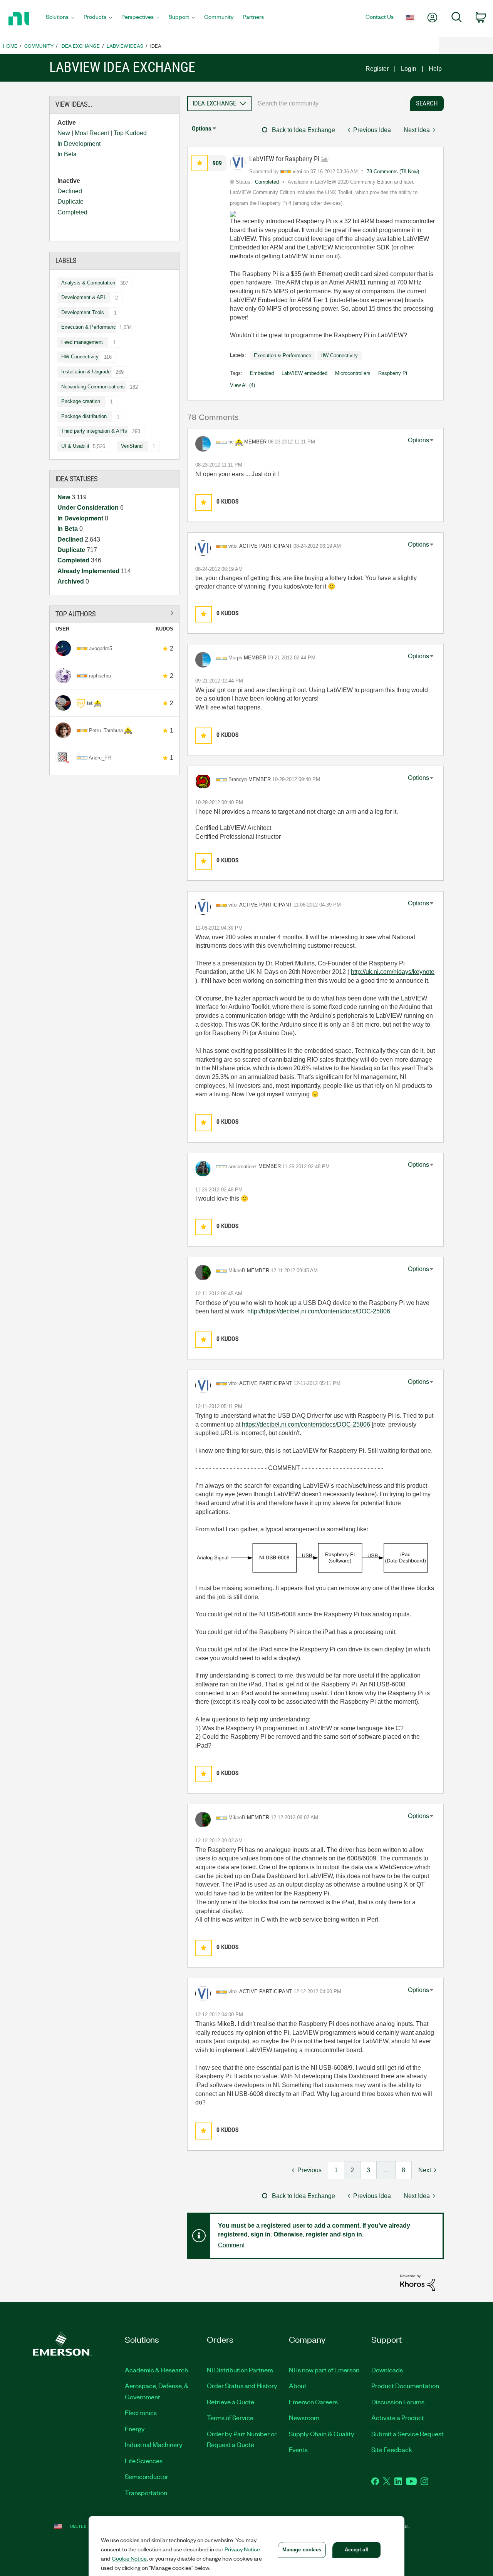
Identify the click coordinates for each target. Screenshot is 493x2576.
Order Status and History (242, 2385)
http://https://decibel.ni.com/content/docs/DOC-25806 (319, 1311)
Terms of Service (230, 2417)
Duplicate (70, 202)
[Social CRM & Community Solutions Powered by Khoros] (418, 2282)
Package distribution (84, 416)
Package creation (81, 401)
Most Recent (92, 133)
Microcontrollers (353, 373)
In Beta (67, 154)
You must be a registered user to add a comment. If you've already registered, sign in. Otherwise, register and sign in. (314, 2230)
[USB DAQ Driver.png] (312, 1558)
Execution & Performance (90, 327)
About (298, 2385)
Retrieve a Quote (231, 2402)
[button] (200, 163)
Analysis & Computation (88, 283)
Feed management (82, 342)
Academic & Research (156, 2370)
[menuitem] (60, 19)
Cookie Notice (129, 2558)
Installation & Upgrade (86, 372)
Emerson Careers (313, 2402)
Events (298, 2449)
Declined (70, 191)
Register (377, 69)
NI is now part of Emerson (324, 2370)
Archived (71, 581)
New (64, 133)
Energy (135, 2429)
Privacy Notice (242, 2549)
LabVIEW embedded (304, 373)
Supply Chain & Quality (322, 2434)
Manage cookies (302, 2550)
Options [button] (201, 128)
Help (435, 69)
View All (114, 613)
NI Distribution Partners (240, 2370)
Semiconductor (147, 2476)
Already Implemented (89, 571)
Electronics (141, 2412)
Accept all (357, 2550)
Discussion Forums (398, 2402)
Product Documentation (405, 2385)
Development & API (83, 297)
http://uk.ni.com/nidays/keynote (393, 972)
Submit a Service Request (407, 2434)
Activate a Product (398, 2417)
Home (10, 46)
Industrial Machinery (154, 2444)
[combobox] (329, 104)
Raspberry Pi (393, 373)
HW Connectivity (80, 357)
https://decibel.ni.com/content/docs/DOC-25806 (306, 1424)
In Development (79, 144)
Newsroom (304, 2417)
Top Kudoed (130, 133)
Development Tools (83, 312)
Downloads (387, 2370)
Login (409, 69)
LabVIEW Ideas (125, 46)
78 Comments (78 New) (393, 171)
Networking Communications (93, 387)
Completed (72, 212)
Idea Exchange (80, 46)
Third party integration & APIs (94, 431)
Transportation (146, 2492)
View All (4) (242, 385)
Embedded (262, 373)
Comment (231, 2245)
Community (39, 46)
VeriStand (132, 446)
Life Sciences (144, 2461)
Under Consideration (89, 508)
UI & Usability (77, 446)
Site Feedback (392, 2449)
